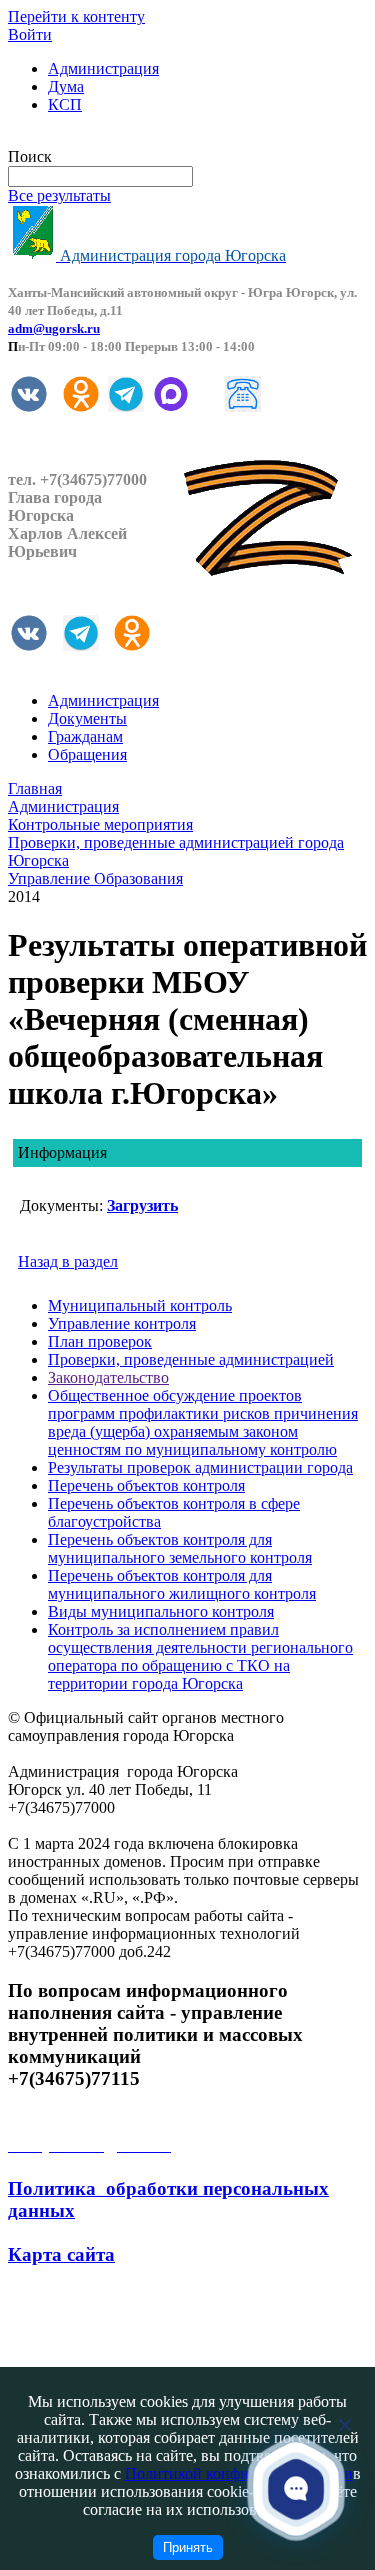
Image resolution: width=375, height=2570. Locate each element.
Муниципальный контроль (140, 1305)
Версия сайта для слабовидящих (118, 138)
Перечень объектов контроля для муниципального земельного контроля (180, 1548)
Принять (188, 2547)
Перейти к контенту (76, 16)
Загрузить (142, 1205)
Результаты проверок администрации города (200, 1467)
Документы (87, 718)
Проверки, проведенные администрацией (191, 1359)
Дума (66, 86)
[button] (296, 2488)
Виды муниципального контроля (161, 1611)
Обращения (87, 754)
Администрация (103, 68)
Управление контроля (122, 1323)
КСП (65, 104)
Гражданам (85, 736)
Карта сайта (61, 2254)
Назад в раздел (68, 1261)
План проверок (100, 1341)
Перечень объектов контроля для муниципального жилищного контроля (182, 1584)
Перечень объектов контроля (146, 1485)
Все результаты (59, 195)
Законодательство (108, 1377)
